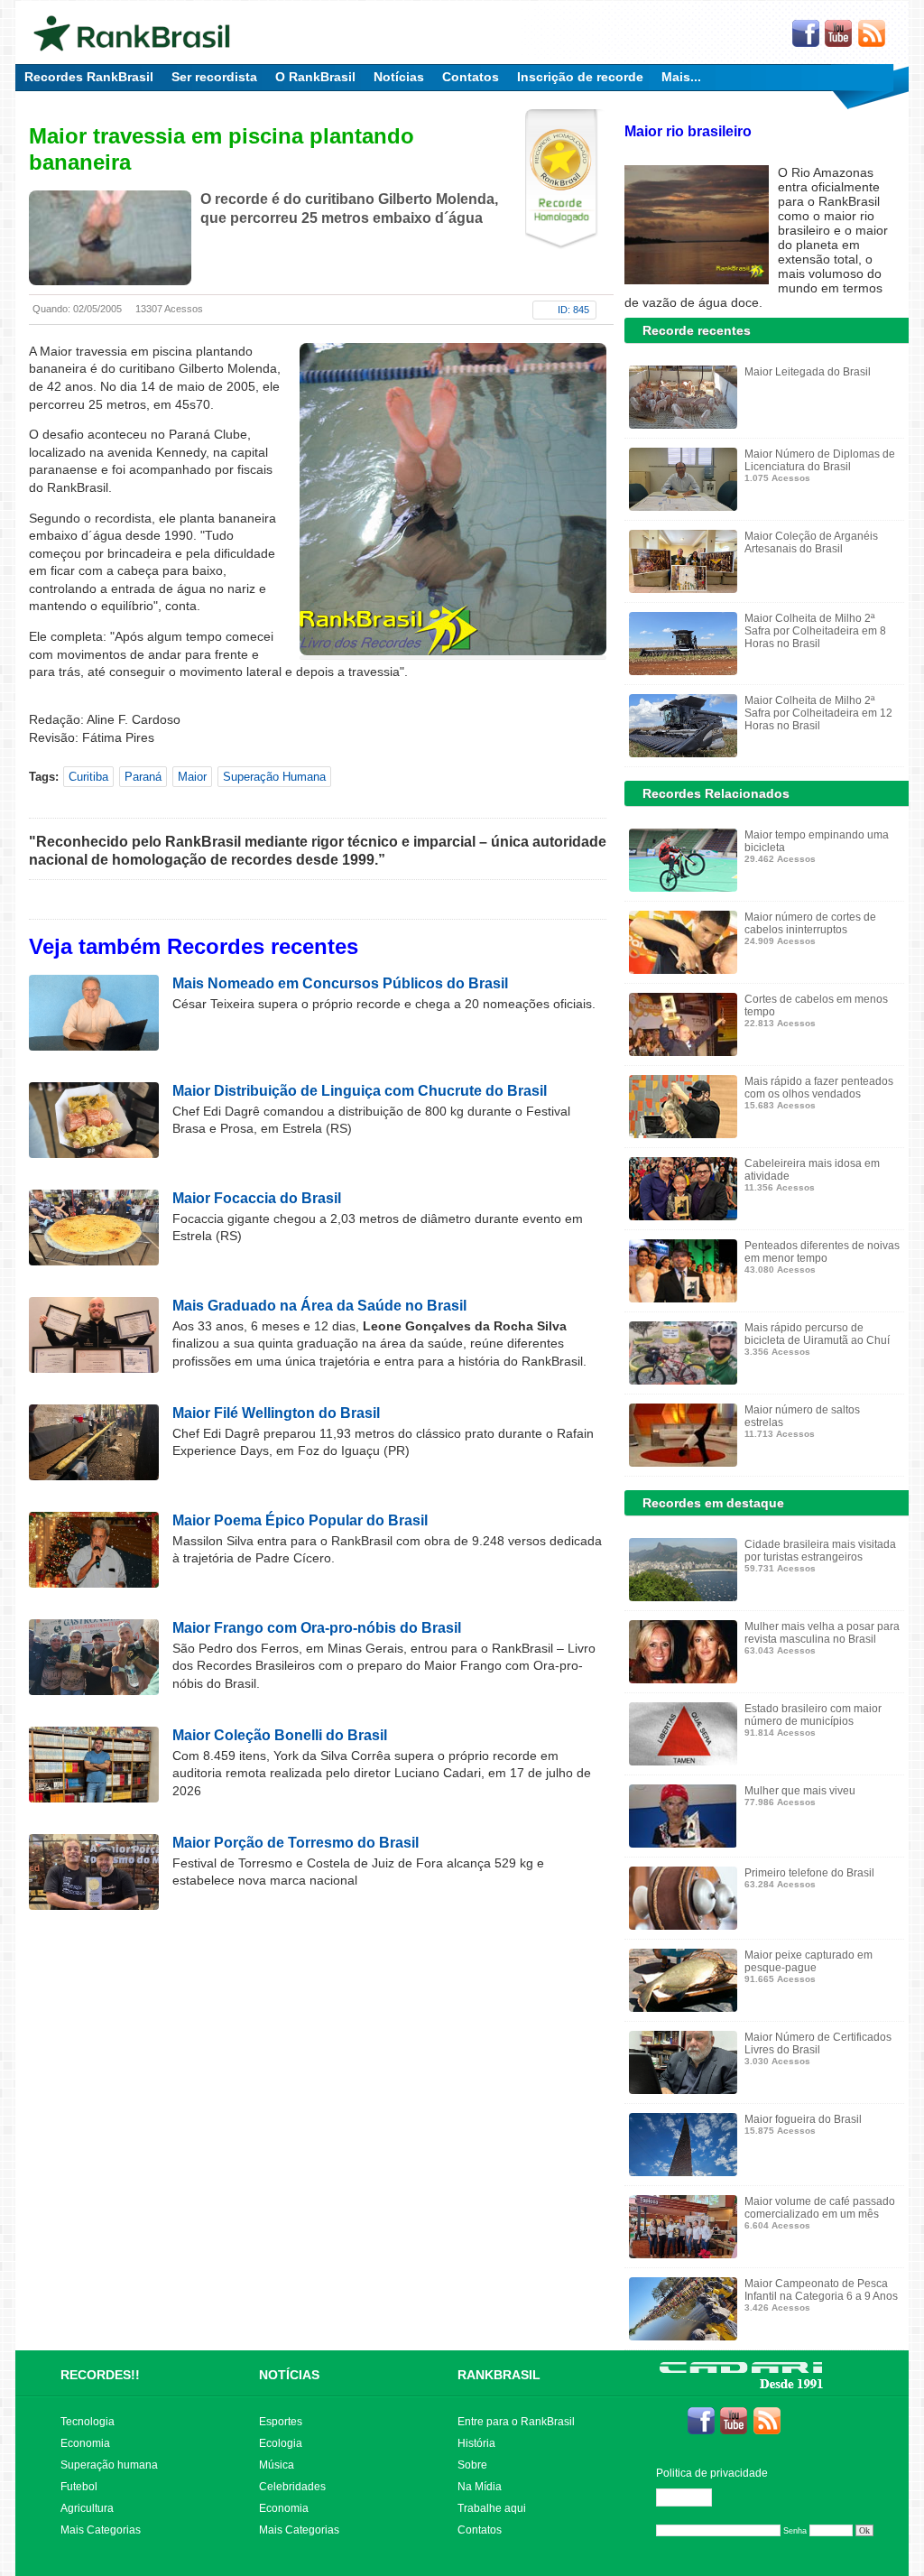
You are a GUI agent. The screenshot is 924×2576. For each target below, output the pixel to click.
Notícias (399, 77)
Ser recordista (214, 77)
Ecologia (281, 2443)
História (476, 2443)
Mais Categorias (101, 2530)
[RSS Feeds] (873, 34)
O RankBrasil (315, 77)
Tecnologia (88, 2422)
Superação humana (109, 2465)
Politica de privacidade (712, 2473)
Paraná (143, 777)
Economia (85, 2443)
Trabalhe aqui (492, 2508)
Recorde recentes (697, 330)
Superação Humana (274, 777)
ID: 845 (573, 310)
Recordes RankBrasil (89, 77)
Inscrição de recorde (580, 77)
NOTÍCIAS (289, 2375)
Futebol (79, 2487)
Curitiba (88, 777)
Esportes (281, 2422)
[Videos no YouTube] (839, 34)
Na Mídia (480, 2487)
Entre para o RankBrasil (516, 2422)
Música (277, 2465)
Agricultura (87, 2508)
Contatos (471, 77)
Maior (192, 777)
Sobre (472, 2465)
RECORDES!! (100, 2375)
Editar (692, 2497)
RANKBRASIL (499, 2375)
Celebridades (292, 2487)
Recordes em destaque (713, 1503)
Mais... (681, 77)
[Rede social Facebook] (806, 34)
